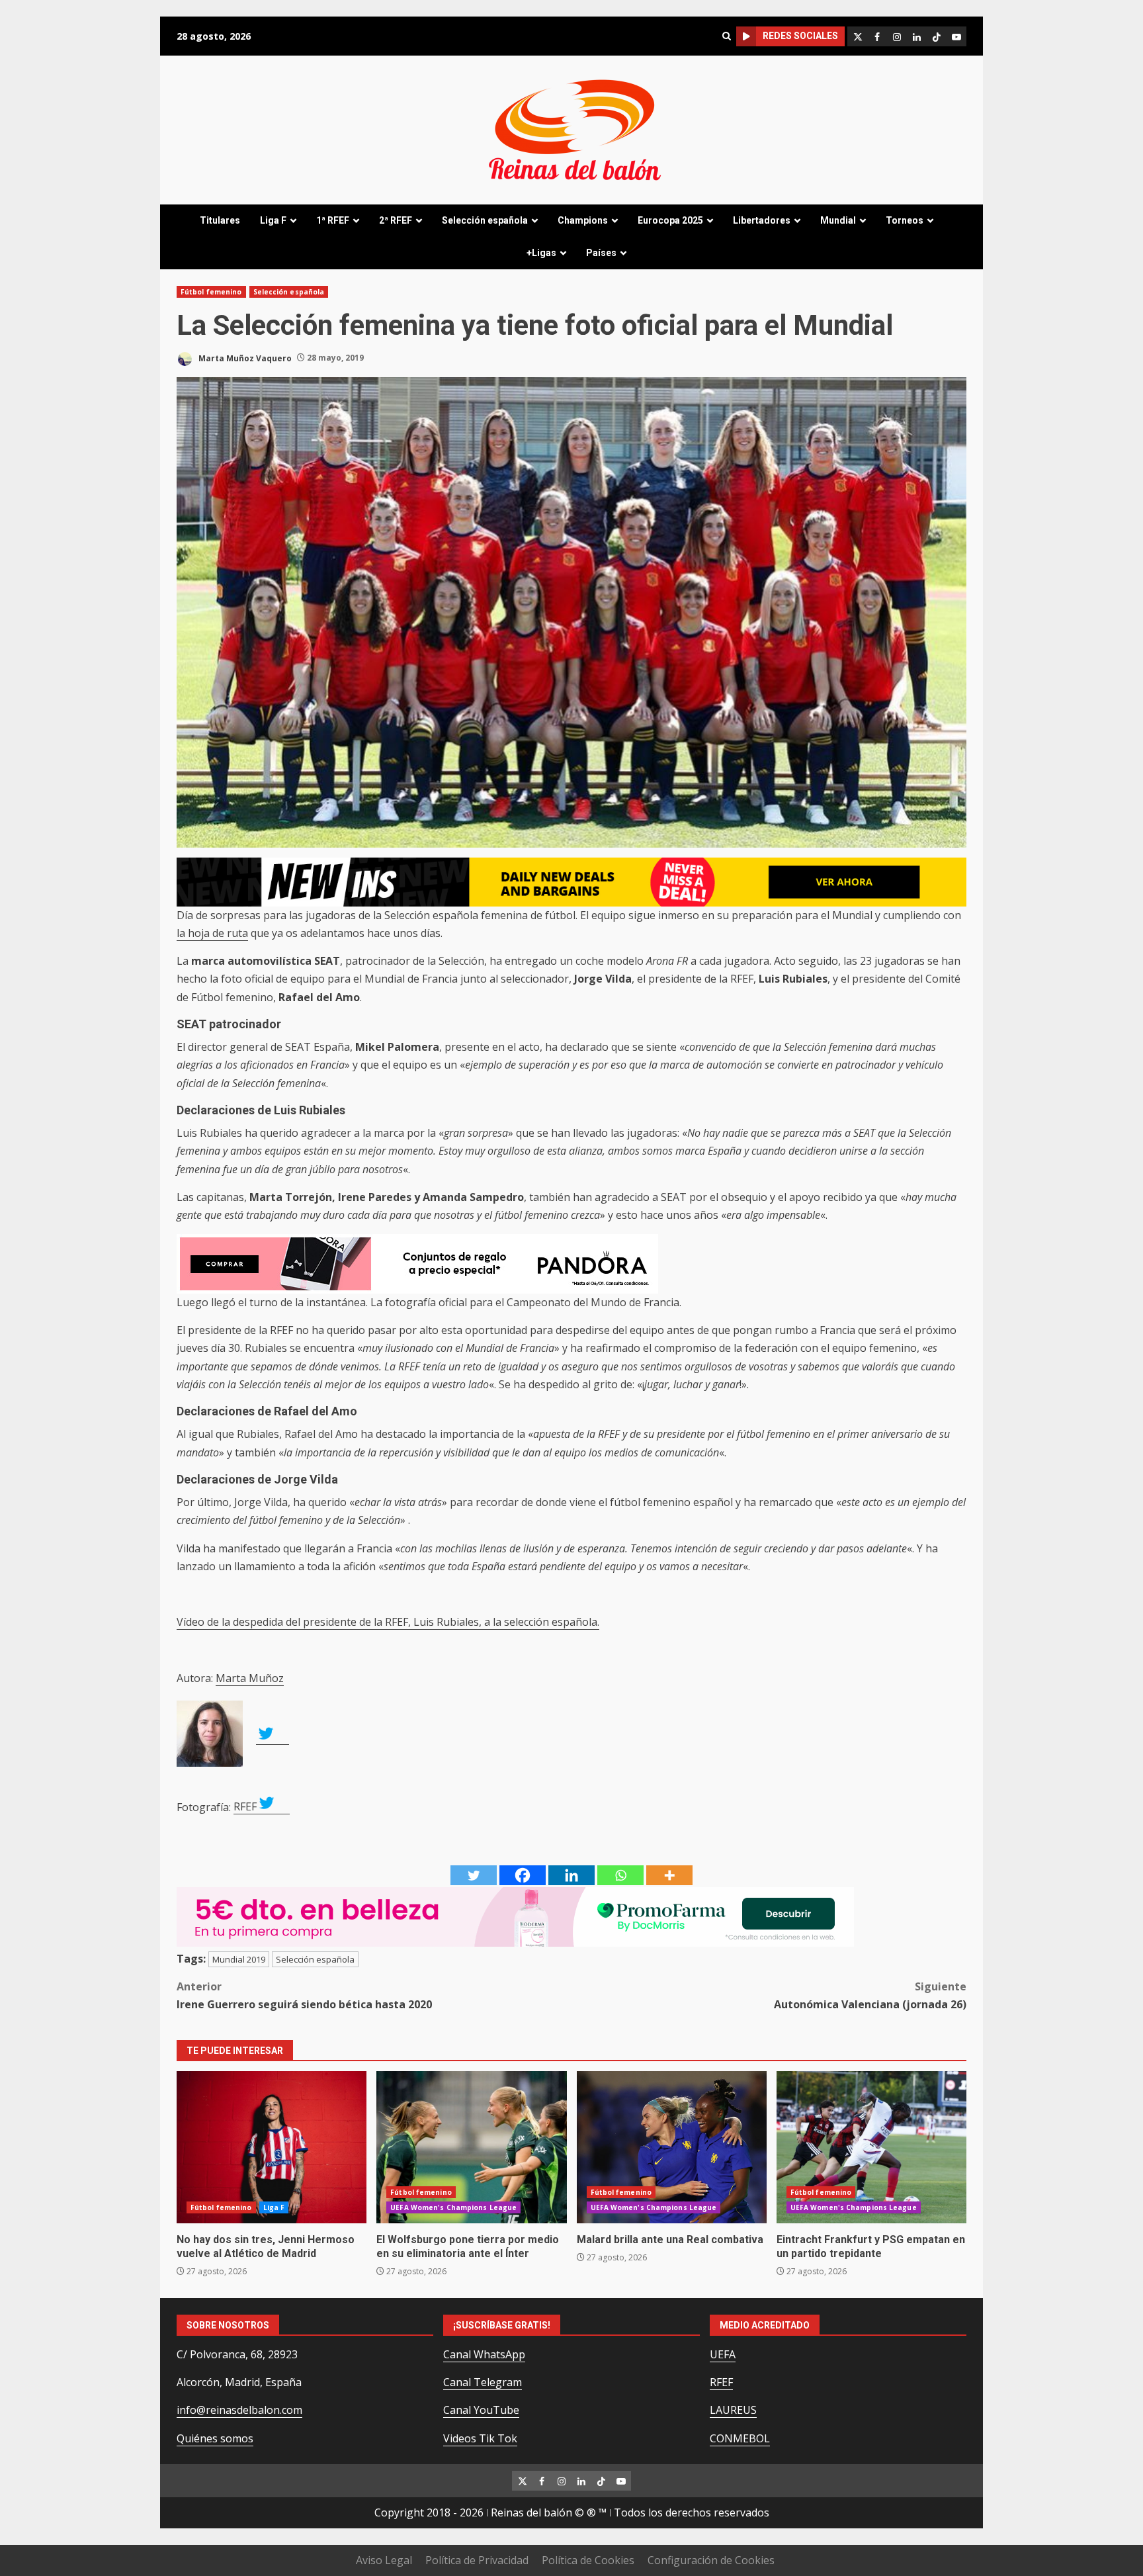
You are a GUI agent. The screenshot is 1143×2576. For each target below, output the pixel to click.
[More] (669, 1875)
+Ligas (541, 253)
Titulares (220, 220)
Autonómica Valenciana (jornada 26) (870, 1995)
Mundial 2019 (239, 1959)
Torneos (905, 220)
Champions (583, 220)
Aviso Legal (384, 2560)
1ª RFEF (333, 220)
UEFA (723, 2354)
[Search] (726, 36)
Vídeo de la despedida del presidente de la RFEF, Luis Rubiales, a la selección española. (388, 1622)
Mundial (838, 220)
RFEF (245, 1806)
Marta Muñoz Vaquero (244, 358)
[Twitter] (474, 1875)
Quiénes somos (215, 2438)
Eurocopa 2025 (670, 220)
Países (601, 253)
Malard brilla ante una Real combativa (672, 2147)
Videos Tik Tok (480, 2438)
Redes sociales (800, 36)
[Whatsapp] (620, 1875)
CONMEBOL (740, 2438)
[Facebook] (523, 1875)
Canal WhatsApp (484, 2354)
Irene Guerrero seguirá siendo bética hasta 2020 (304, 1995)
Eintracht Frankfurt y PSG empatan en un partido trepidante (871, 2147)
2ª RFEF (396, 220)
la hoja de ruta (212, 933)
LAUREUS (733, 2410)
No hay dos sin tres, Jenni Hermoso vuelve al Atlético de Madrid (272, 2147)
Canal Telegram (483, 2382)
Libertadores (762, 220)
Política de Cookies (588, 2560)
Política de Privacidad (477, 2560)
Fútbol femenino (211, 292)
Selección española (485, 220)
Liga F (273, 220)
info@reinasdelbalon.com (239, 2410)
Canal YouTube (481, 2410)
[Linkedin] (571, 1875)
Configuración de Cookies (711, 2560)
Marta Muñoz (250, 1678)
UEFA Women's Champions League (453, 2207)
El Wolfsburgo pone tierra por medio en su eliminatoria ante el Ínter (471, 2147)
